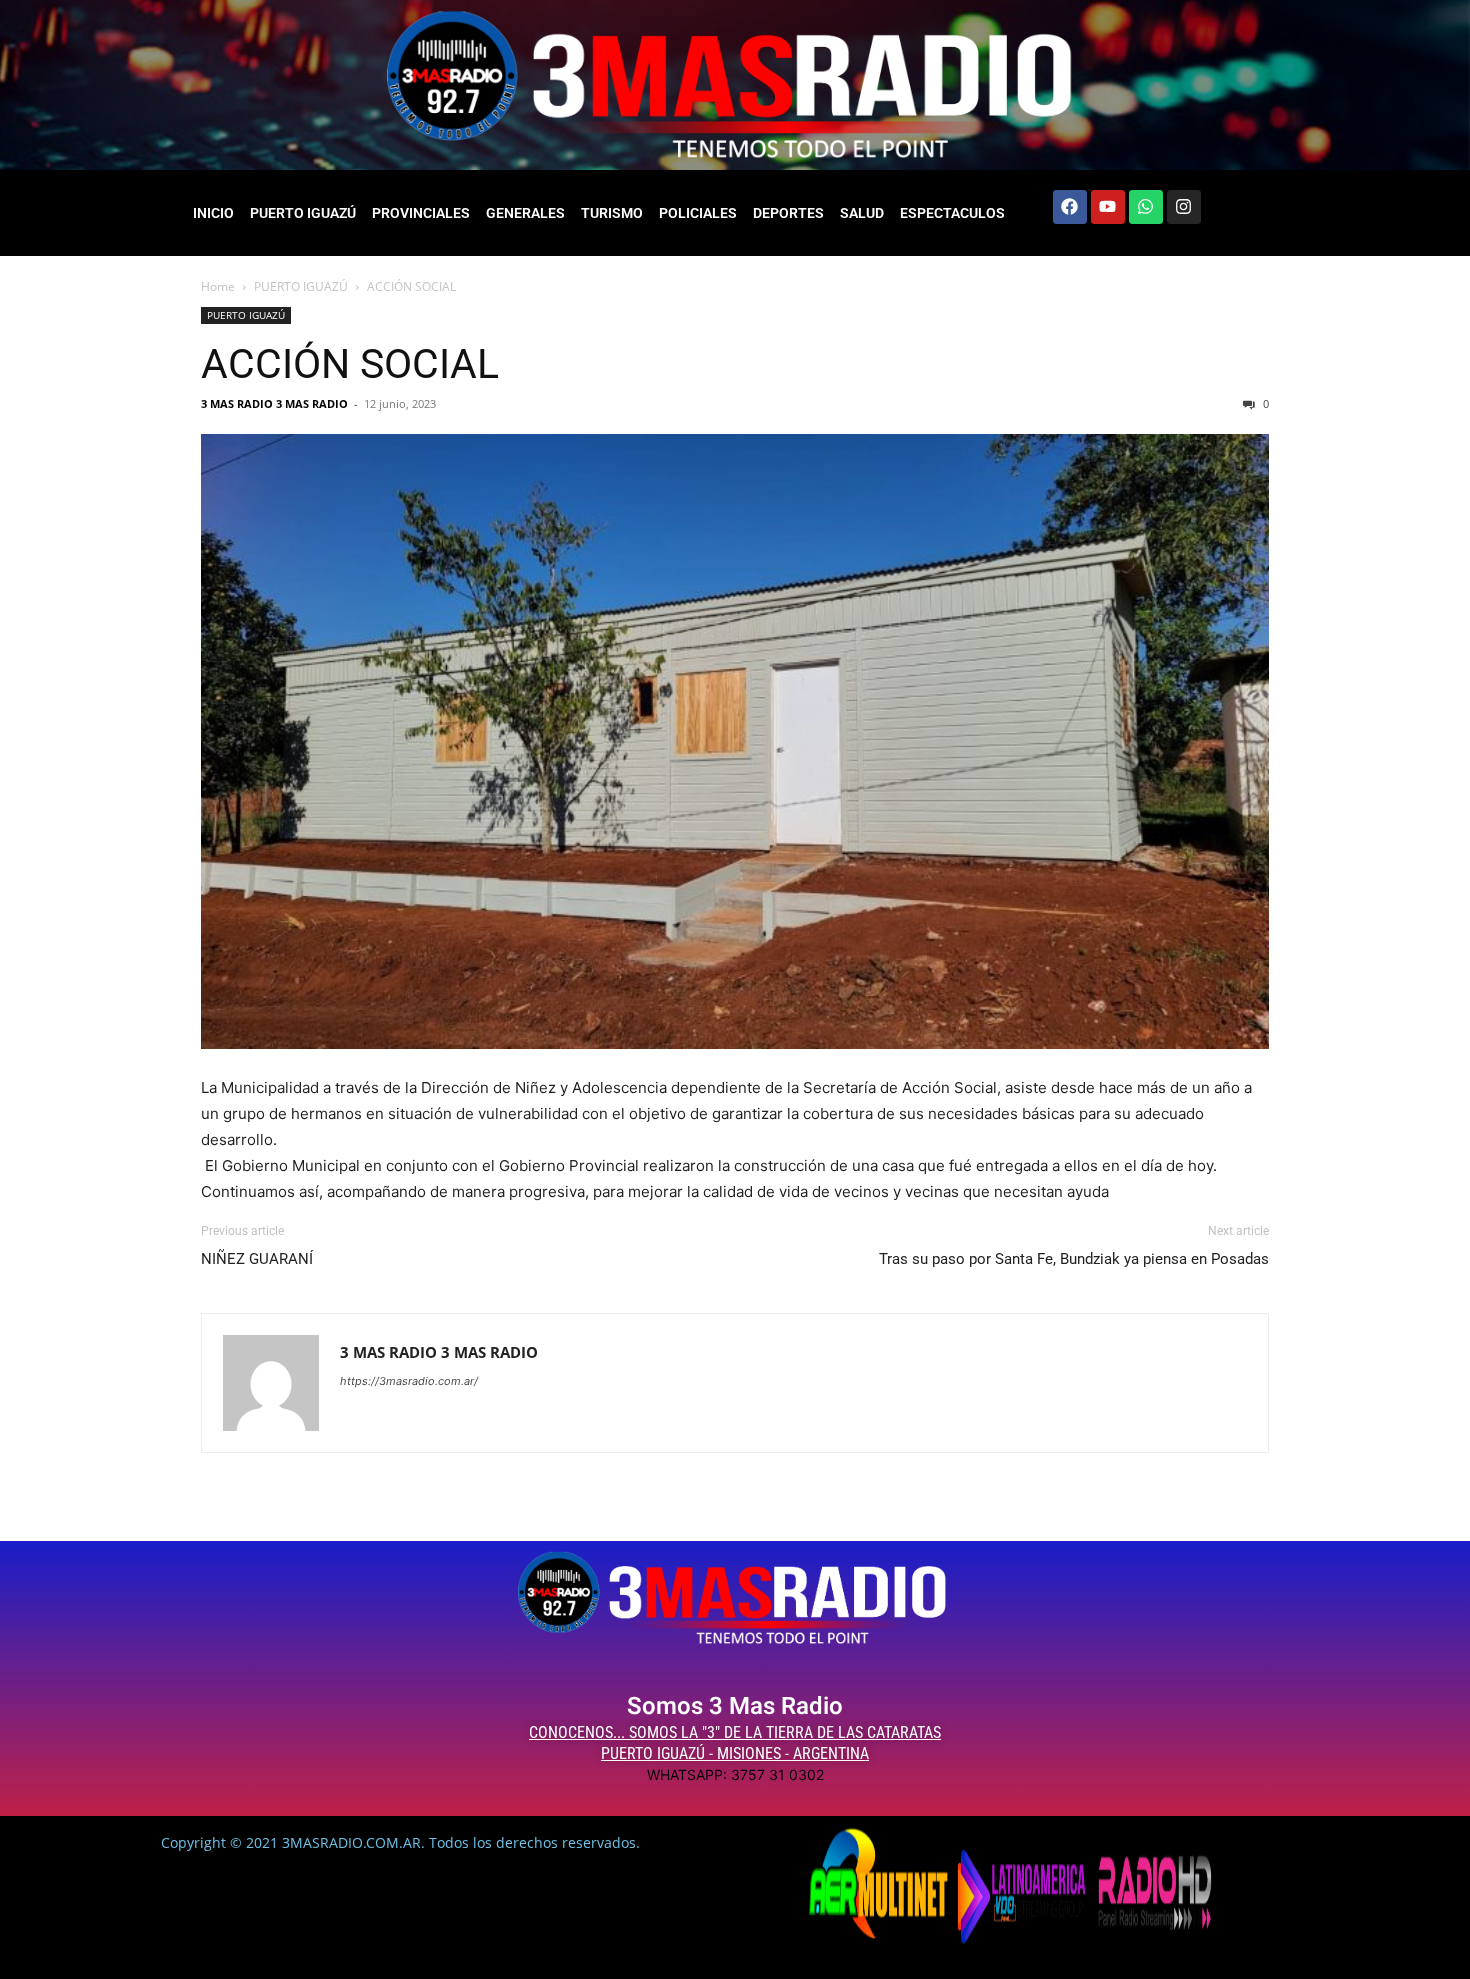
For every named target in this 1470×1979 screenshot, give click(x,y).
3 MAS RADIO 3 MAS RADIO (274, 403)
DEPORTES (788, 213)
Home (218, 286)
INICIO (213, 213)
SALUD (862, 213)
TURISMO (612, 213)
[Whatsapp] (1146, 207)
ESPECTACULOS (952, 213)
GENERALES (525, 213)
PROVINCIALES (421, 213)
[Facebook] (1070, 207)
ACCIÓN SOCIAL (350, 364)
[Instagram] (1184, 207)
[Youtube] (1108, 207)
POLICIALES (698, 213)
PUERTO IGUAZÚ (303, 213)
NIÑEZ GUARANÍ (257, 1259)
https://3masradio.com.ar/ (409, 1381)
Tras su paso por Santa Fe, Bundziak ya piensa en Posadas (1074, 1259)
